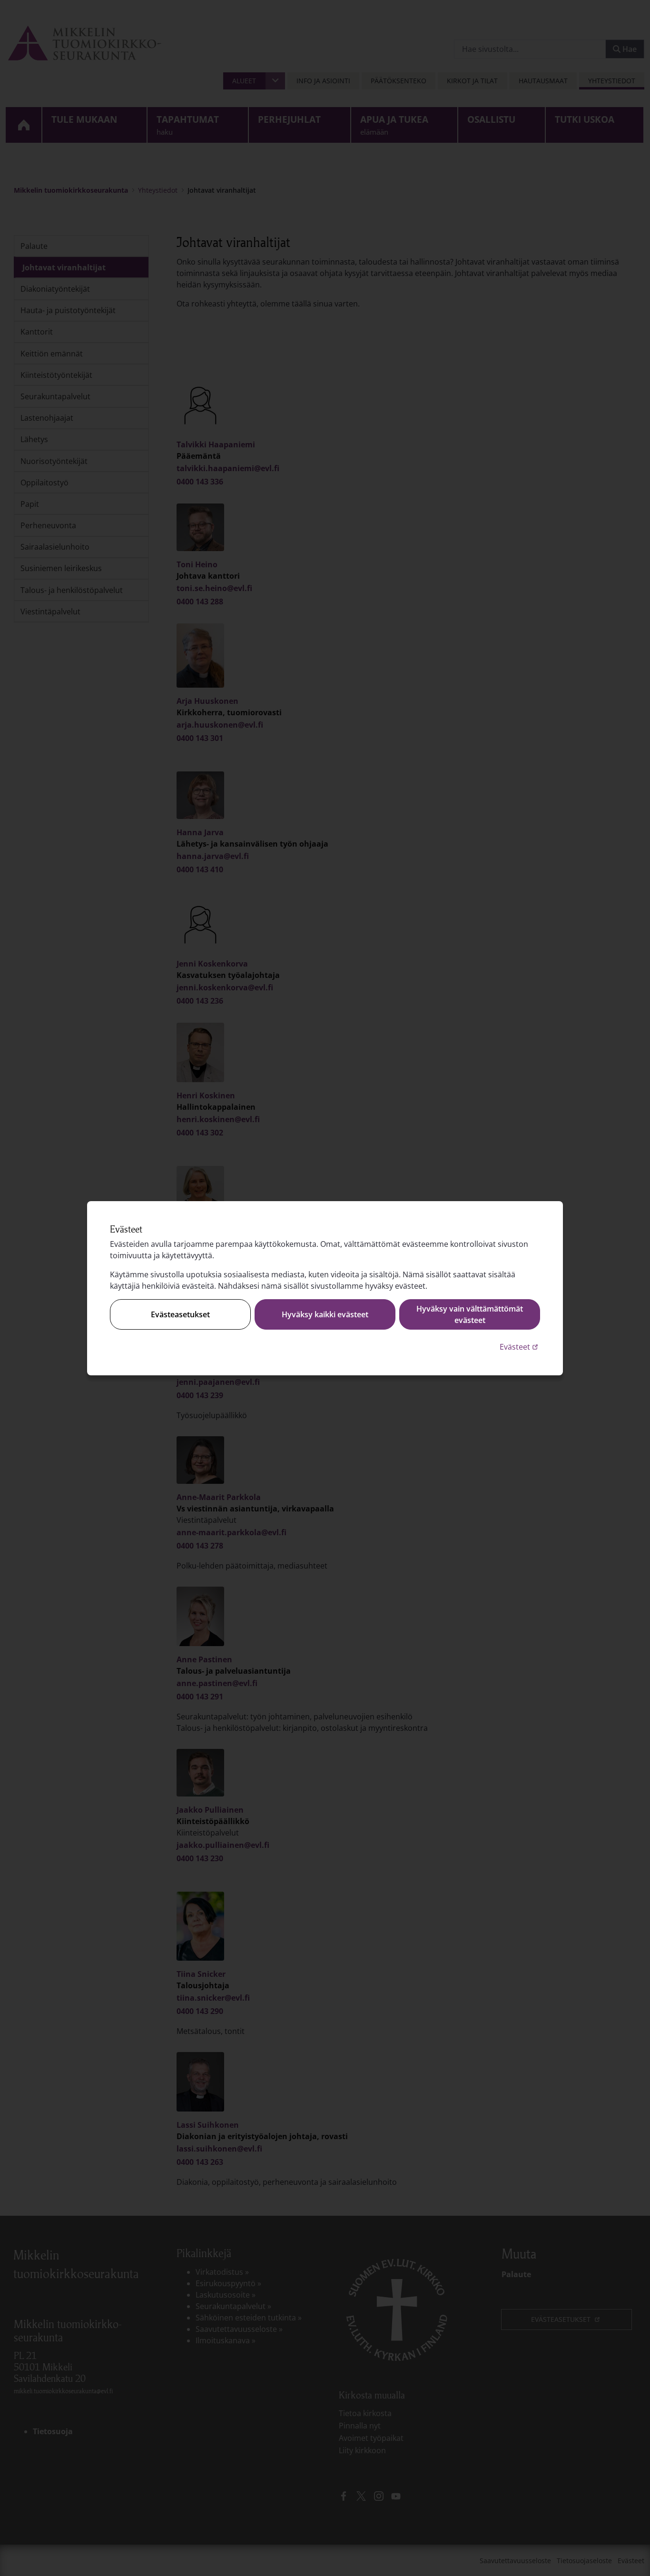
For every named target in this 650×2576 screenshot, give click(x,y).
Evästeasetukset (180, 1314)
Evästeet (520, 1347)
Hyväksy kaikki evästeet (325, 1314)
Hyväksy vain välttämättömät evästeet (470, 1314)
